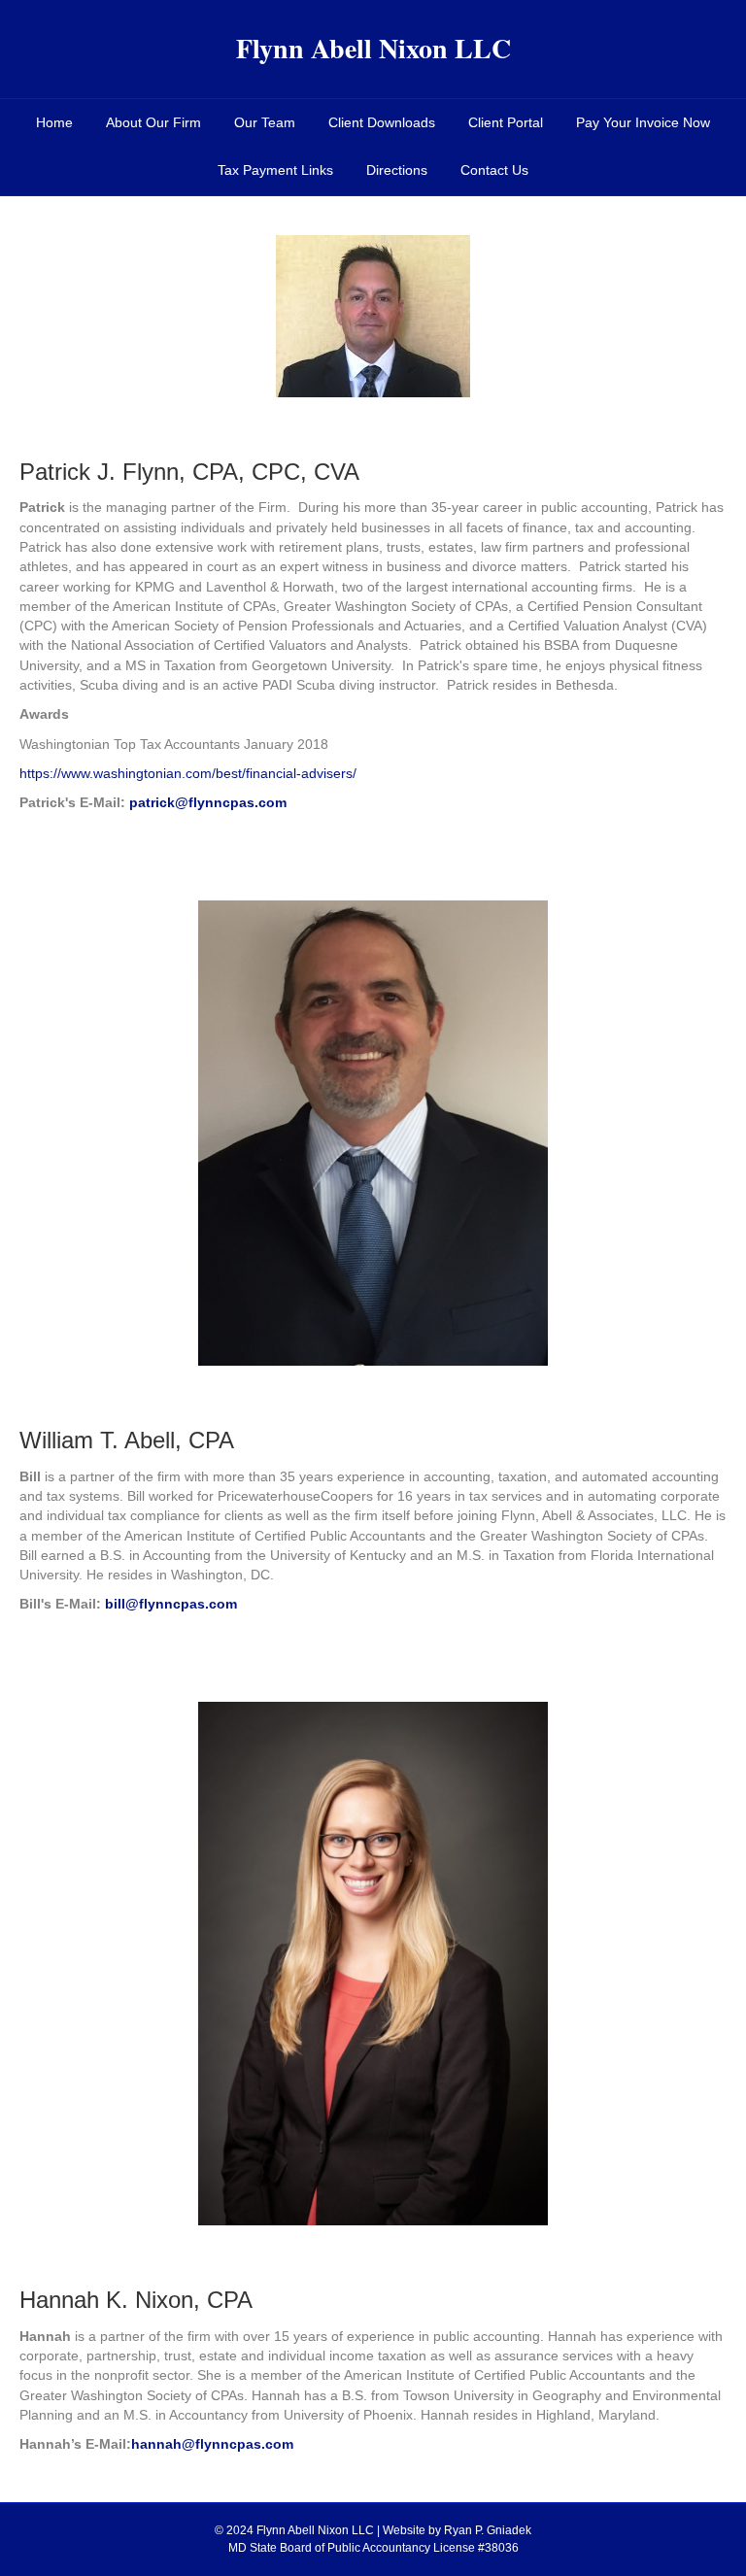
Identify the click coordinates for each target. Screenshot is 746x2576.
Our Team (265, 122)
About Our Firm (153, 122)
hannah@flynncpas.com (212, 2444)
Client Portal (506, 122)
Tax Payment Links (275, 170)
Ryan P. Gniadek (488, 2530)
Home (54, 122)
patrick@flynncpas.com (208, 802)
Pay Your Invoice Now (643, 122)
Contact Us (494, 170)
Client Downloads (382, 122)
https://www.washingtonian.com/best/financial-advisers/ (188, 773)
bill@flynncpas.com (171, 1604)
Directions (397, 170)
